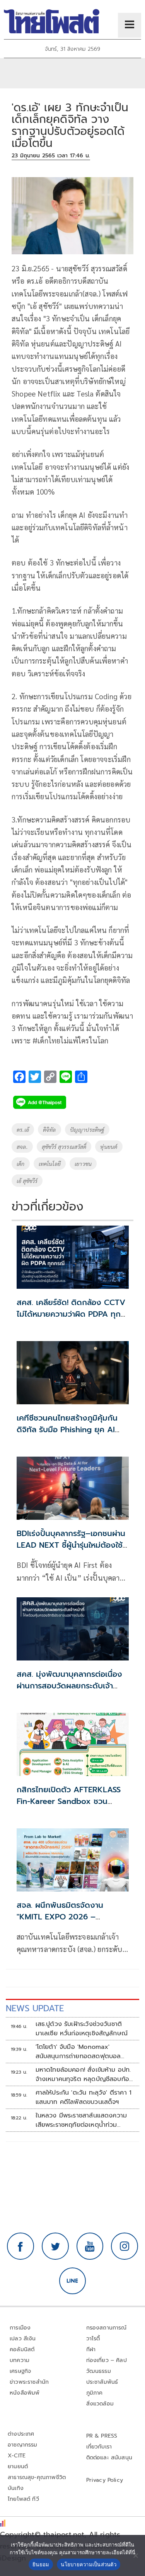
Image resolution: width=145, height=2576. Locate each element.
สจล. (22, 1147)
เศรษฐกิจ (20, 2371)
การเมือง (20, 2328)
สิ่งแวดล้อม (100, 2404)
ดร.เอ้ (23, 1129)
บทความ (20, 2360)
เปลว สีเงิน (23, 2339)
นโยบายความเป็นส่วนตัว (89, 2564)
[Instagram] (125, 2246)
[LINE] (73, 2281)
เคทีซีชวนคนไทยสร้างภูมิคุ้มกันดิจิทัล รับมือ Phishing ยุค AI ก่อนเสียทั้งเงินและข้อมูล (67, 1429)
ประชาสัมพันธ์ (102, 2382)
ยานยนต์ (18, 2467)
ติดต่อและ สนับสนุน (109, 2458)
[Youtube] (90, 2246)
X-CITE (17, 2456)
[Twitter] (55, 2246)
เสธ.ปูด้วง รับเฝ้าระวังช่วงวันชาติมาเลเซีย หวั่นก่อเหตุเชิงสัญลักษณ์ (82, 2029)
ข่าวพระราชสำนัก (29, 2382)
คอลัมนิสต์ (22, 2349)
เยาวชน (83, 1164)
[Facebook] (20, 2246)
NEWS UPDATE (35, 2008)
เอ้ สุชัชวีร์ (27, 1181)
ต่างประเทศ (21, 2434)
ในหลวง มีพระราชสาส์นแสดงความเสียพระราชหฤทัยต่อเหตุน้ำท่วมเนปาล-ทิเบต (81, 2120)
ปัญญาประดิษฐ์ (87, 1129)
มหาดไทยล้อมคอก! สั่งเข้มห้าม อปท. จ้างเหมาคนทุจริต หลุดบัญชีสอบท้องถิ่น (84, 2074)
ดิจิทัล (49, 1129)
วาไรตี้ (93, 2339)
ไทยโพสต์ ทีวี (23, 2499)
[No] (135, 2555)
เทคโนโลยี (50, 1164)
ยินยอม (41, 2564)
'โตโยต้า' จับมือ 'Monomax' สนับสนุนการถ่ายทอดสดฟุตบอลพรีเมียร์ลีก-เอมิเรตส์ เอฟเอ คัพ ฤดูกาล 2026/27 (78, 2052)
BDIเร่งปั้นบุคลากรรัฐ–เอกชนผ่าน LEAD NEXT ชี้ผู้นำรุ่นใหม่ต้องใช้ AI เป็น (71, 1545)
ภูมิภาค (95, 2393)
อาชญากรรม (23, 2445)
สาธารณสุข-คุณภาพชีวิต (37, 2477)
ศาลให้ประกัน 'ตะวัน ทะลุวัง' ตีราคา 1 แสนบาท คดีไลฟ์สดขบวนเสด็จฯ (84, 2097)
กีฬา (91, 2349)
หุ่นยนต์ (109, 1147)
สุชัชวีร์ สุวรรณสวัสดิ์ (64, 1147)
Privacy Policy (105, 2480)
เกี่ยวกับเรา (99, 2447)
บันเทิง (16, 2488)
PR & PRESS (102, 2436)
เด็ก (21, 1164)
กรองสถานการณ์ (107, 2328)
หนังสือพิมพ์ (25, 2393)
